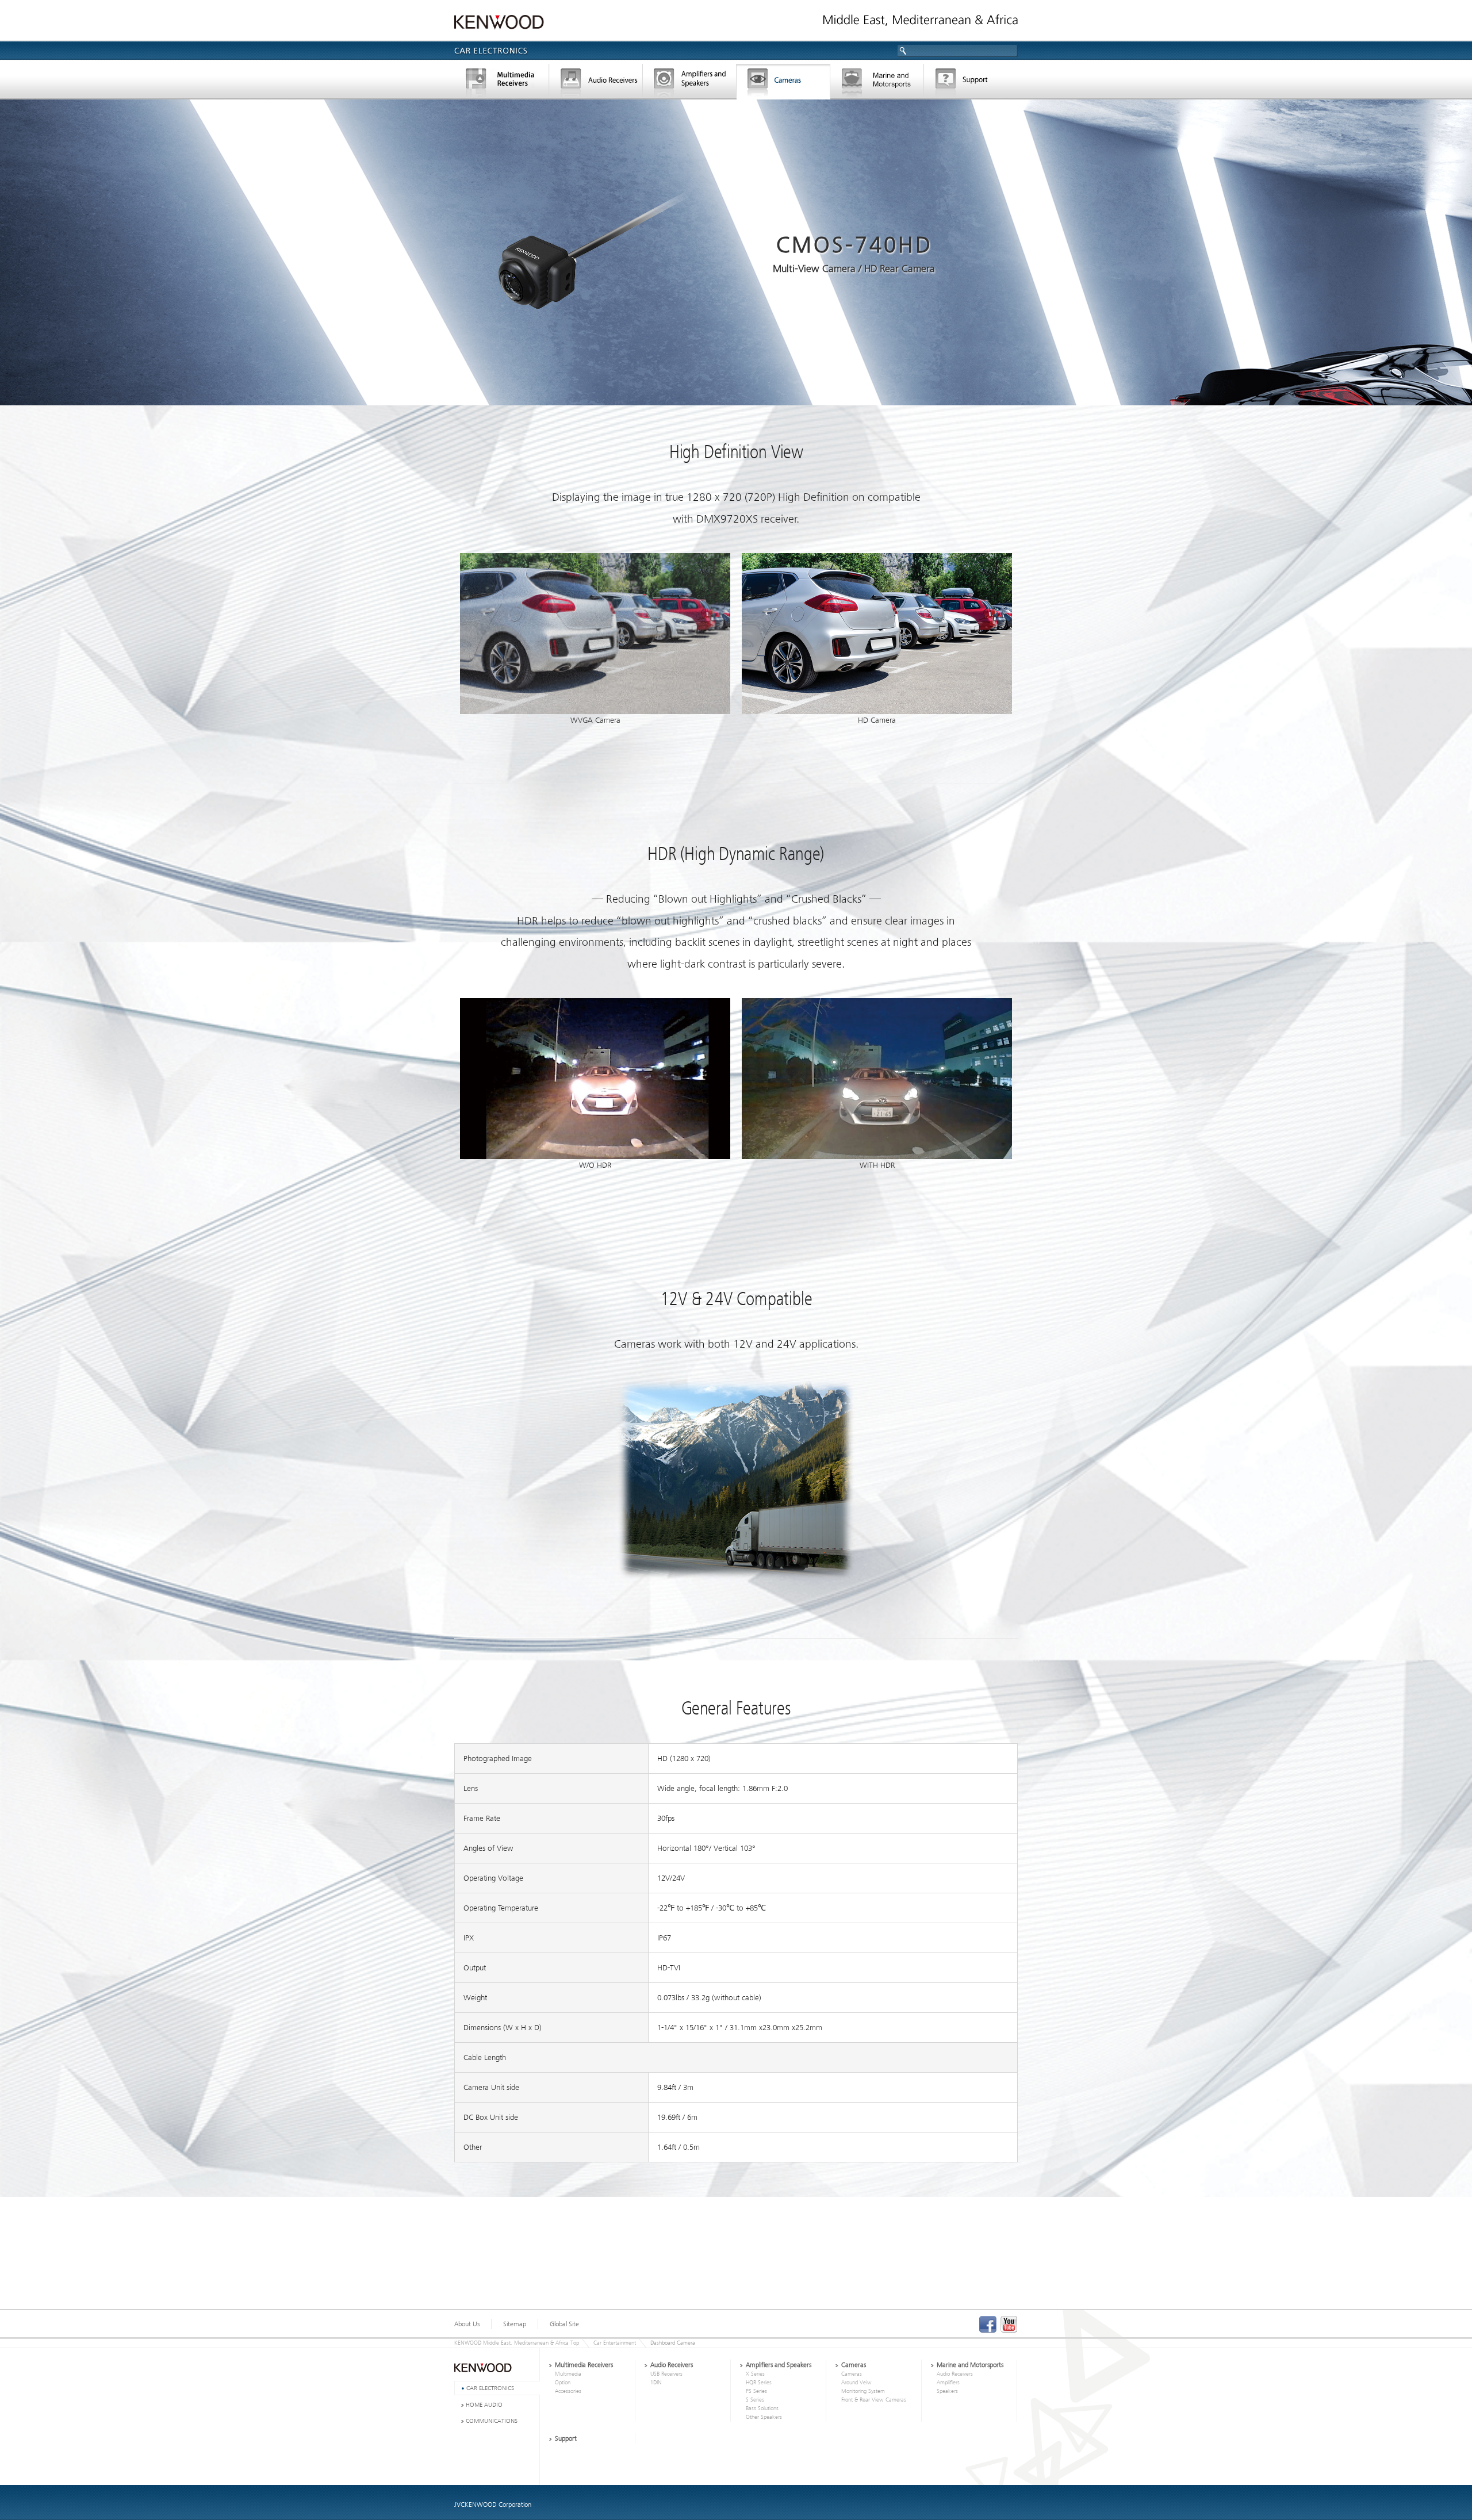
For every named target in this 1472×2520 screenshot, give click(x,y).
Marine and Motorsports (970, 2365)
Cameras (783, 83)
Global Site (564, 2324)
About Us (467, 2324)
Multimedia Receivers (584, 2365)
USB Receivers (666, 2374)
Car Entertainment (615, 2343)
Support (971, 83)
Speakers (947, 2391)
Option (563, 2383)
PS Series (756, 2391)
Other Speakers (764, 2417)
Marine (877, 83)
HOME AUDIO (484, 2405)
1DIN (656, 2383)
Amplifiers (948, 2383)
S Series (755, 2400)
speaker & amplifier (690, 83)
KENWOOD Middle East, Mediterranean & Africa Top (517, 2343)
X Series (755, 2374)
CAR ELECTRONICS (490, 2388)
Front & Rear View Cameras (874, 2400)
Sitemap (515, 2324)
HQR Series (759, 2383)
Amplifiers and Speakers (779, 2365)
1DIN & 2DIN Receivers (596, 83)
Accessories (568, 2391)
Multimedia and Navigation (501, 83)
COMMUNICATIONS (492, 2421)
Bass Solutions (762, 2408)
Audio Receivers (672, 2365)
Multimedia (568, 2374)
